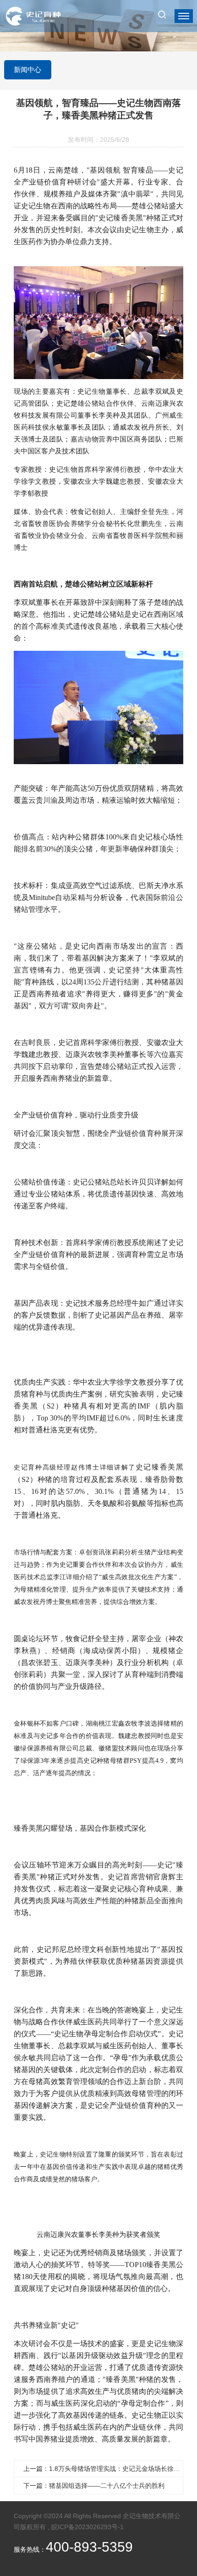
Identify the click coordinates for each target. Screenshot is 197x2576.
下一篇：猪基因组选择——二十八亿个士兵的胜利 (94, 2486)
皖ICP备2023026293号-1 (88, 2527)
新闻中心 (27, 70)
